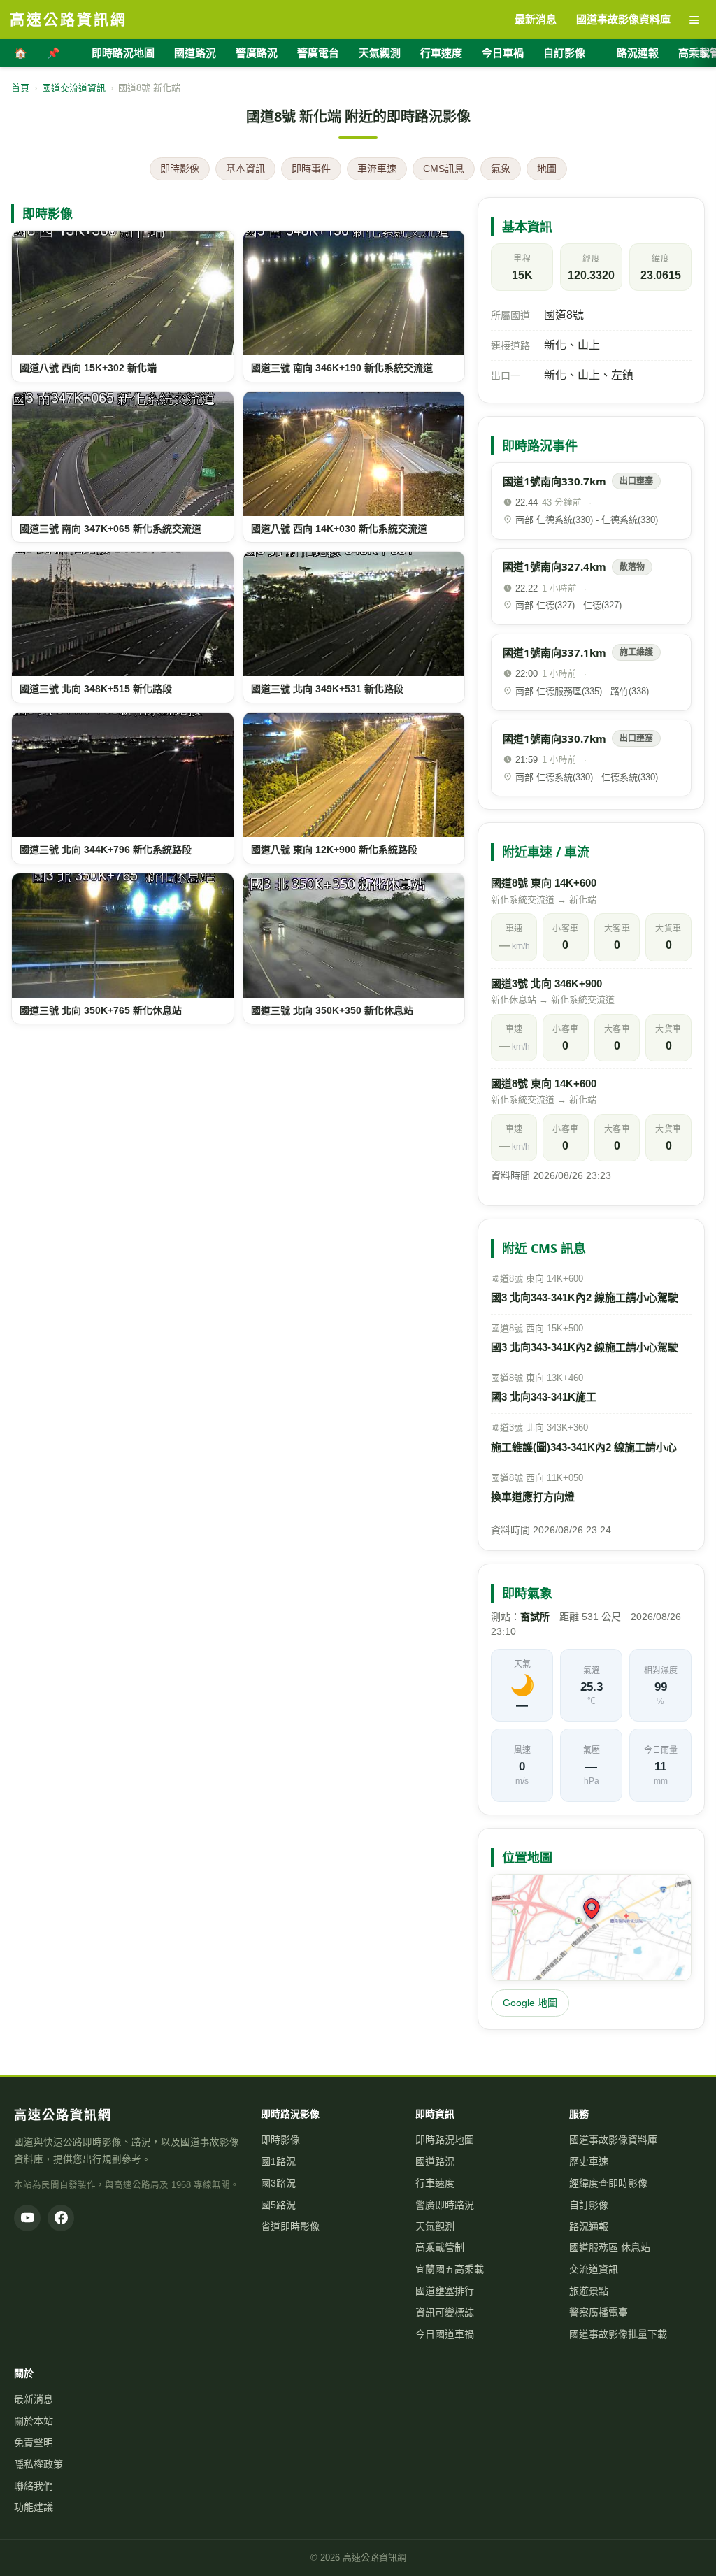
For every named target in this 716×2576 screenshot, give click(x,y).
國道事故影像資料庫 (613, 2140)
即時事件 (311, 169)
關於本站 (34, 2421)
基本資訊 (245, 169)
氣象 (501, 169)
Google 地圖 (530, 2003)
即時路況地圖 (123, 53)
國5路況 (278, 2205)
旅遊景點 (589, 2291)
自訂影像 (564, 53)
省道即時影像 (290, 2226)
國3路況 (278, 2183)
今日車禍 (503, 53)
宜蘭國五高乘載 (450, 2269)
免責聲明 (34, 2442)
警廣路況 (257, 53)
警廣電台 (318, 53)
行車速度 (441, 53)
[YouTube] (27, 2218)
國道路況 (195, 53)
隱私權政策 (38, 2464)
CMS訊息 (444, 169)
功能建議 (34, 2507)
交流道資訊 (594, 2269)
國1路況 (278, 2161)
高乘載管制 (440, 2247)
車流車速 (377, 169)
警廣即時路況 (445, 2205)
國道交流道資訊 (74, 88)
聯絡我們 (34, 2486)
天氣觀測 (380, 53)
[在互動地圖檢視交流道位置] (591, 1928)
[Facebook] (61, 2218)
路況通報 (638, 53)
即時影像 (180, 169)
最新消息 (34, 2399)
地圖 (547, 169)
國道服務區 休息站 (610, 2247)
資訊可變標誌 (445, 2312)
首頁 (20, 88)
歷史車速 (589, 2161)
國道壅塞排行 (445, 2291)
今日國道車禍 (445, 2334)
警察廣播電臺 (599, 2312)
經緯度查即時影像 (608, 2183)
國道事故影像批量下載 (618, 2334)
